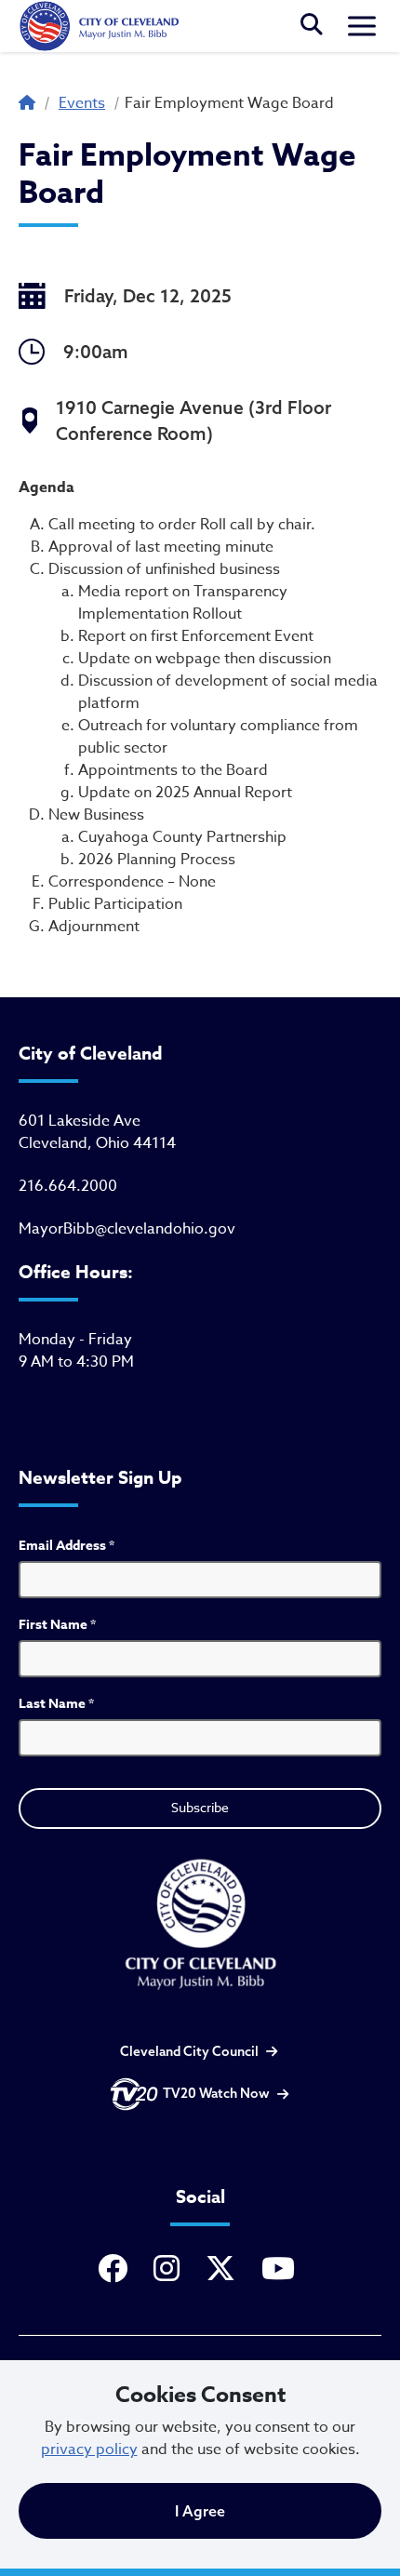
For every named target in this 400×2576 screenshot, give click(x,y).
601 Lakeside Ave (80, 1121)
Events (82, 103)
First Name (57, 1625)
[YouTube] (282, 2270)
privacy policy (89, 2449)
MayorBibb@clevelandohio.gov (127, 1229)
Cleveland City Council (189, 2051)
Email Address (67, 1546)
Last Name (56, 1704)
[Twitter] (224, 2270)
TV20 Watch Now (216, 2093)
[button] (312, 26)
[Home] (99, 26)
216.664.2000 (68, 1186)
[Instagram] (170, 2270)
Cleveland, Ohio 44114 (97, 1143)
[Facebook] (116, 2270)
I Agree (200, 2511)
